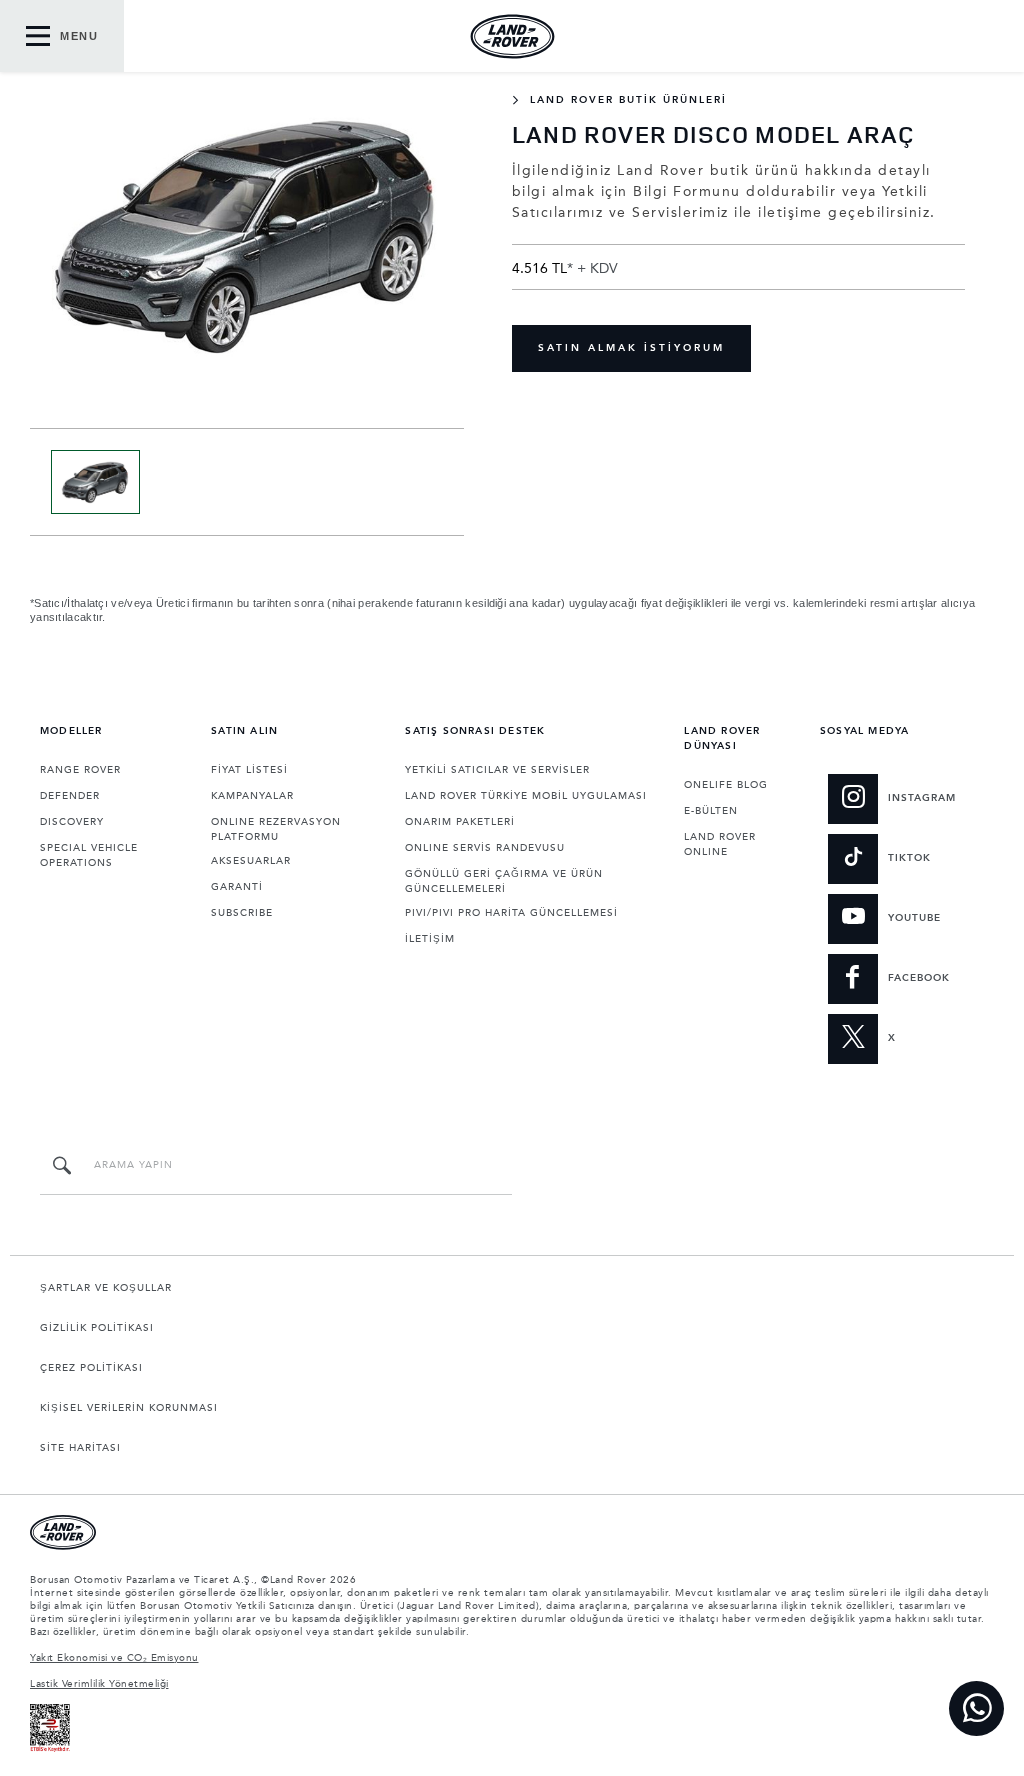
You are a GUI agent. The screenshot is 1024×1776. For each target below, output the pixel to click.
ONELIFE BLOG (726, 785)
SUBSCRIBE (242, 913)
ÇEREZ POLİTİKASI (91, 1368)
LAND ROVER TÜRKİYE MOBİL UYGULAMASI (526, 796)
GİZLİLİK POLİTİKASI (97, 1328)
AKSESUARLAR (251, 861)
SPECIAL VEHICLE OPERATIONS (89, 855)
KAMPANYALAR (252, 796)
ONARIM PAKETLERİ (460, 822)
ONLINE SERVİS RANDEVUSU (485, 848)
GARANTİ (237, 887)
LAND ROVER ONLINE (720, 844)
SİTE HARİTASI (80, 1448)
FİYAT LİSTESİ (249, 770)
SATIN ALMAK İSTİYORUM (631, 348)
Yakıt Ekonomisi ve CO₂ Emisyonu (114, 1658)
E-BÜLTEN (711, 811)
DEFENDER (70, 796)
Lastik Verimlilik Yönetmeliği (99, 1684)
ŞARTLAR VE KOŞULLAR (106, 1288)
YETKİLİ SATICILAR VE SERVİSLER (497, 770)
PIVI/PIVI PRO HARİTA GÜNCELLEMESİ (511, 913)
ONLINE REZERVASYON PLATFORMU (276, 829)
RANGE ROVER (80, 770)
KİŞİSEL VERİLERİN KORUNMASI (129, 1408)
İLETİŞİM (430, 939)
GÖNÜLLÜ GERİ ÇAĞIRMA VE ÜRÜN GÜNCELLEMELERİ (504, 881)
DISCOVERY (72, 822)
